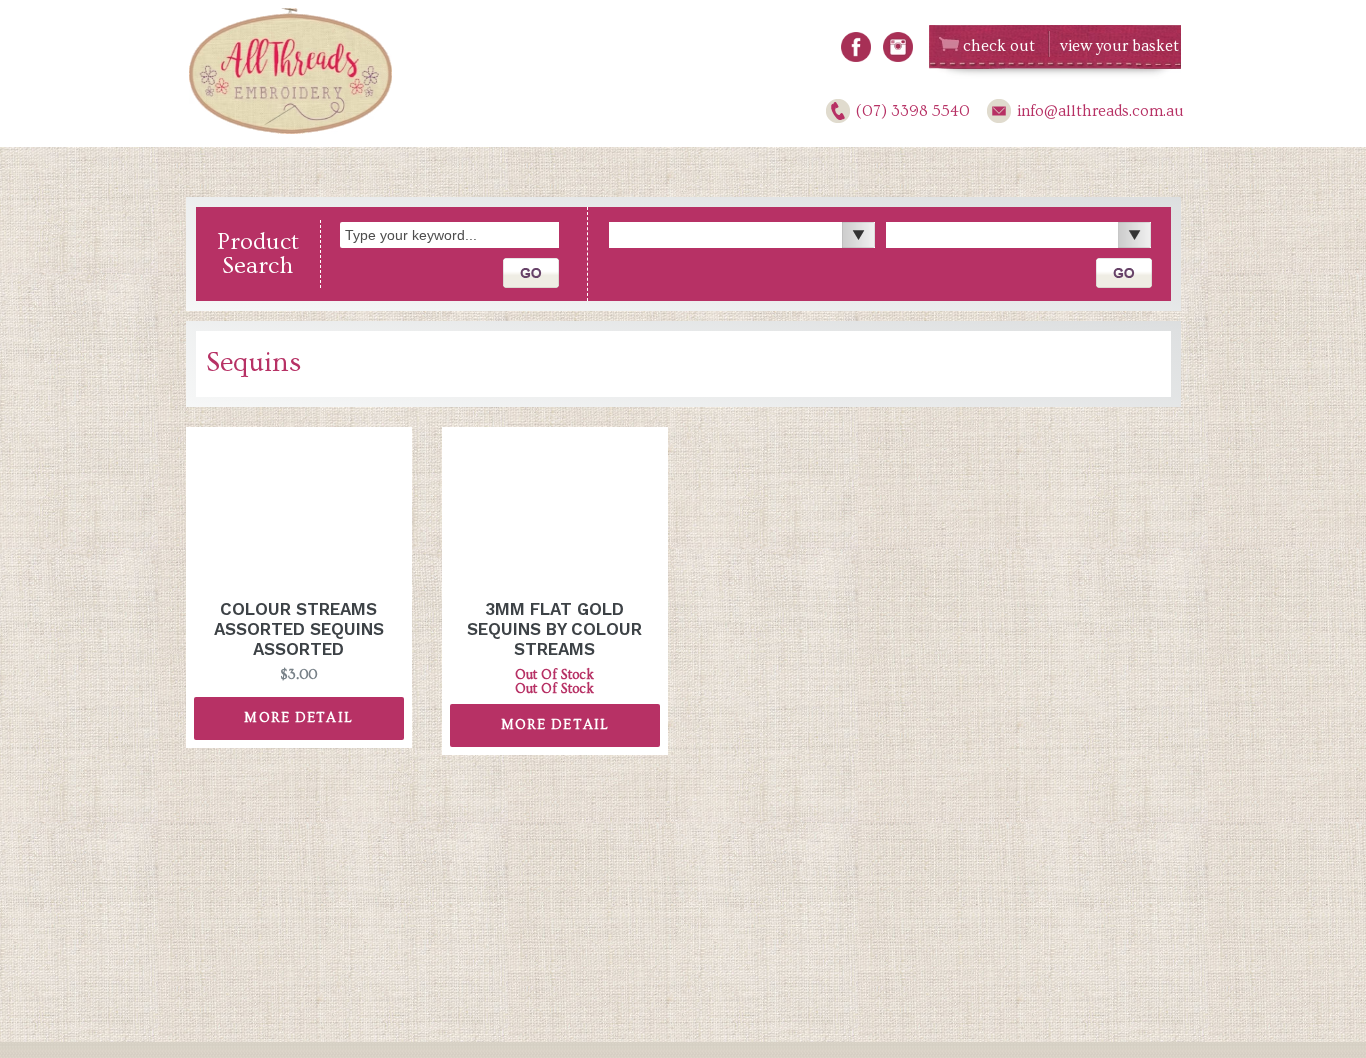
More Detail (298, 718)
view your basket (1119, 46)
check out (999, 46)
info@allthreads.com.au (1100, 111)
